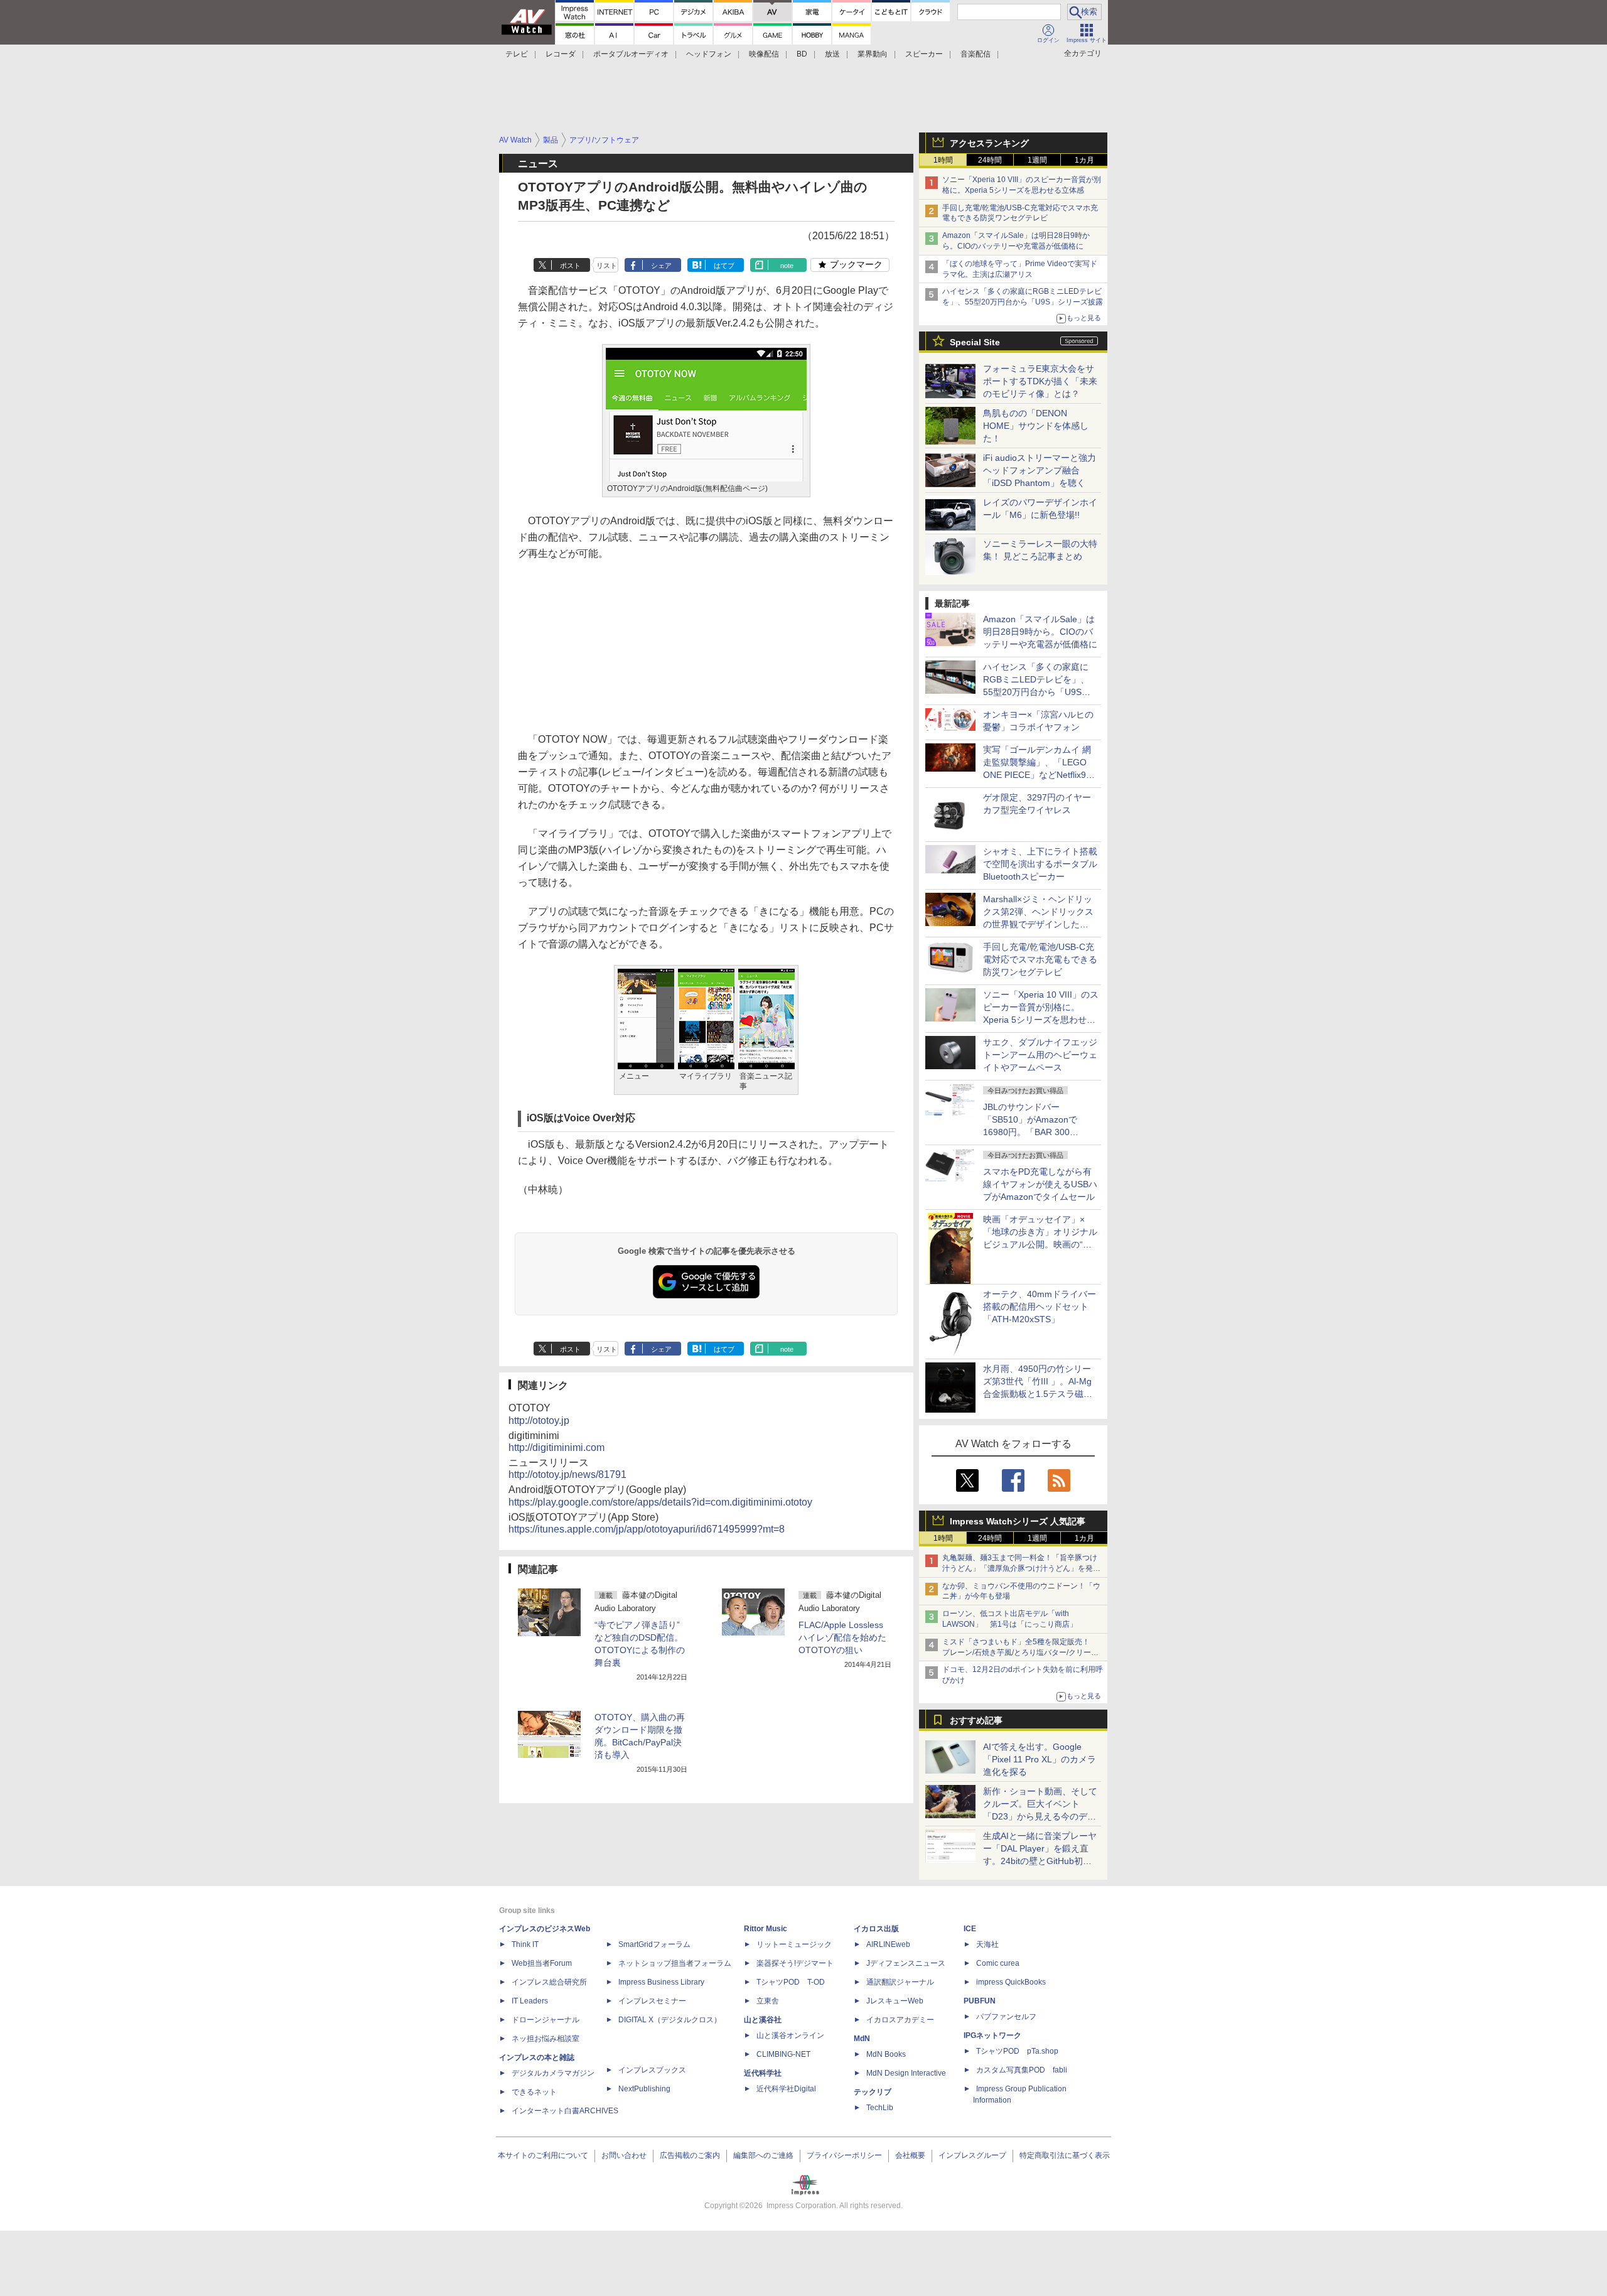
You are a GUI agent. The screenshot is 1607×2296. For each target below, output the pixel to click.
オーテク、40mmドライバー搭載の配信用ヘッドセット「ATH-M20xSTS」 (1040, 1307)
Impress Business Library (661, 1982)
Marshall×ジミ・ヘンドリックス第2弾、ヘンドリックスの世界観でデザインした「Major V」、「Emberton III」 (1038, 924)
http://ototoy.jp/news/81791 (567, 1474)
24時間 (990, 160)
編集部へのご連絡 (763, 2155)
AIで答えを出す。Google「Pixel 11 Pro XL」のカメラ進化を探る (1040, 1759)
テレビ (517, 54)
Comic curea (998, 1963)
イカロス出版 (876, 1929)
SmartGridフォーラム (654, 1944)
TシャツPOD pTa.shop (1017, 2051)
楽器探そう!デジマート (795, 1963)
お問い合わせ (624, 2155)
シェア (661, 266)
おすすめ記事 (976, 1720)
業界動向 (873, 54)
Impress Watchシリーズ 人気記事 (1018, 1521)
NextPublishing (644, 2089)
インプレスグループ (972, 2155)
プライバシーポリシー (844, 2155)
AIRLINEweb (888, 1944)
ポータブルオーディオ (631, 54)
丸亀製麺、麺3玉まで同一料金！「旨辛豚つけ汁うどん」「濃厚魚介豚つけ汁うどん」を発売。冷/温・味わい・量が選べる (1020, 1568)
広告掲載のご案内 (690, 2155)
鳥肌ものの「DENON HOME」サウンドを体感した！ (1036, 426)
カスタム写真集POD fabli (1022, 2070)
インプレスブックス (652, 2070)
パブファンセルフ (1006, 2017)
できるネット (534, 2092)
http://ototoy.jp (539, 1420)
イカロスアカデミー (900, 2020)
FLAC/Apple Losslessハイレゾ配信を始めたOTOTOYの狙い (842, 1637)
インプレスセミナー (652, 2001)
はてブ (724, 266)
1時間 (943, 160)
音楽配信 (975, 54)
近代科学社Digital (786, 2089)
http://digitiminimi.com (556, 1447)
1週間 (1037, 160)
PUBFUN (980, 2001)
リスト (607, 266)
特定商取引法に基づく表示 (1065, 2155)
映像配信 (764, 54)
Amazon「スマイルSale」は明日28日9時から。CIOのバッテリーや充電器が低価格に (1040, 632)
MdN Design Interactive (906, 2073)
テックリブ (873, 2092)
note (787, 266)
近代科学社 (763, 2073)
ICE (970, 1929)
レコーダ (561, 54)
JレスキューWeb (895, 2001)
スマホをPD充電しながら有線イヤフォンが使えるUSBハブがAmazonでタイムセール (1040, 1184)
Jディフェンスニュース (906, 1963)
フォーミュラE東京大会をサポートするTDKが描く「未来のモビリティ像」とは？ (1040, 381)
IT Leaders (530, 2001)
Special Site (975, 342)
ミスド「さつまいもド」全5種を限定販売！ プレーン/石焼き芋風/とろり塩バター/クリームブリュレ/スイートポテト (1020, 1652)
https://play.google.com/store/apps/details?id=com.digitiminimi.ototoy (660, 1502)
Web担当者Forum (542, 1963)
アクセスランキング (989, 143)
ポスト (570, 266)
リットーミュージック (794, 1944)
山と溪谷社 (763, 2020)
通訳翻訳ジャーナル (900, 1982)
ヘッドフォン (709, 54)
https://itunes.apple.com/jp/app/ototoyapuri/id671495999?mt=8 (647, 1529)
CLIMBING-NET (783, 2054)
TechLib (880, 2108)
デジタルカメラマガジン (553, 2073)
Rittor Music (766, 1929)
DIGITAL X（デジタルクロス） (670, 2020)
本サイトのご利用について (543, 2155)
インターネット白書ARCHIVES (565, 2111)
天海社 (987, 1944)
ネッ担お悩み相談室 (546, 2039)
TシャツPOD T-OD (791, 1982)
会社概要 (910, 2155)
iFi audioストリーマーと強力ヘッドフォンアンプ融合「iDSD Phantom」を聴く (1040, 470)
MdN (862, 2039)
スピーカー (924, 54)
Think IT (525, 1944)
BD (802, 54)
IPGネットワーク (992, 2035)
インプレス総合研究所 (549, 1982)
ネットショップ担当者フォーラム (675, 1963)
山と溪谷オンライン (790, 2035)
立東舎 (768, 2001)
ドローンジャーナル (546, 2020)
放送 (832, 54)
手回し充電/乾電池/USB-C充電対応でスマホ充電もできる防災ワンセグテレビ (1040, 959)
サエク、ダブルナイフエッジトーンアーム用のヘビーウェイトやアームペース (1040, 1055)
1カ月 (1084, 160)
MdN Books (886, 2054)
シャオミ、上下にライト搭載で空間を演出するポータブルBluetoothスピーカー (1040, 864)
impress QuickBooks (1011, 1982)
